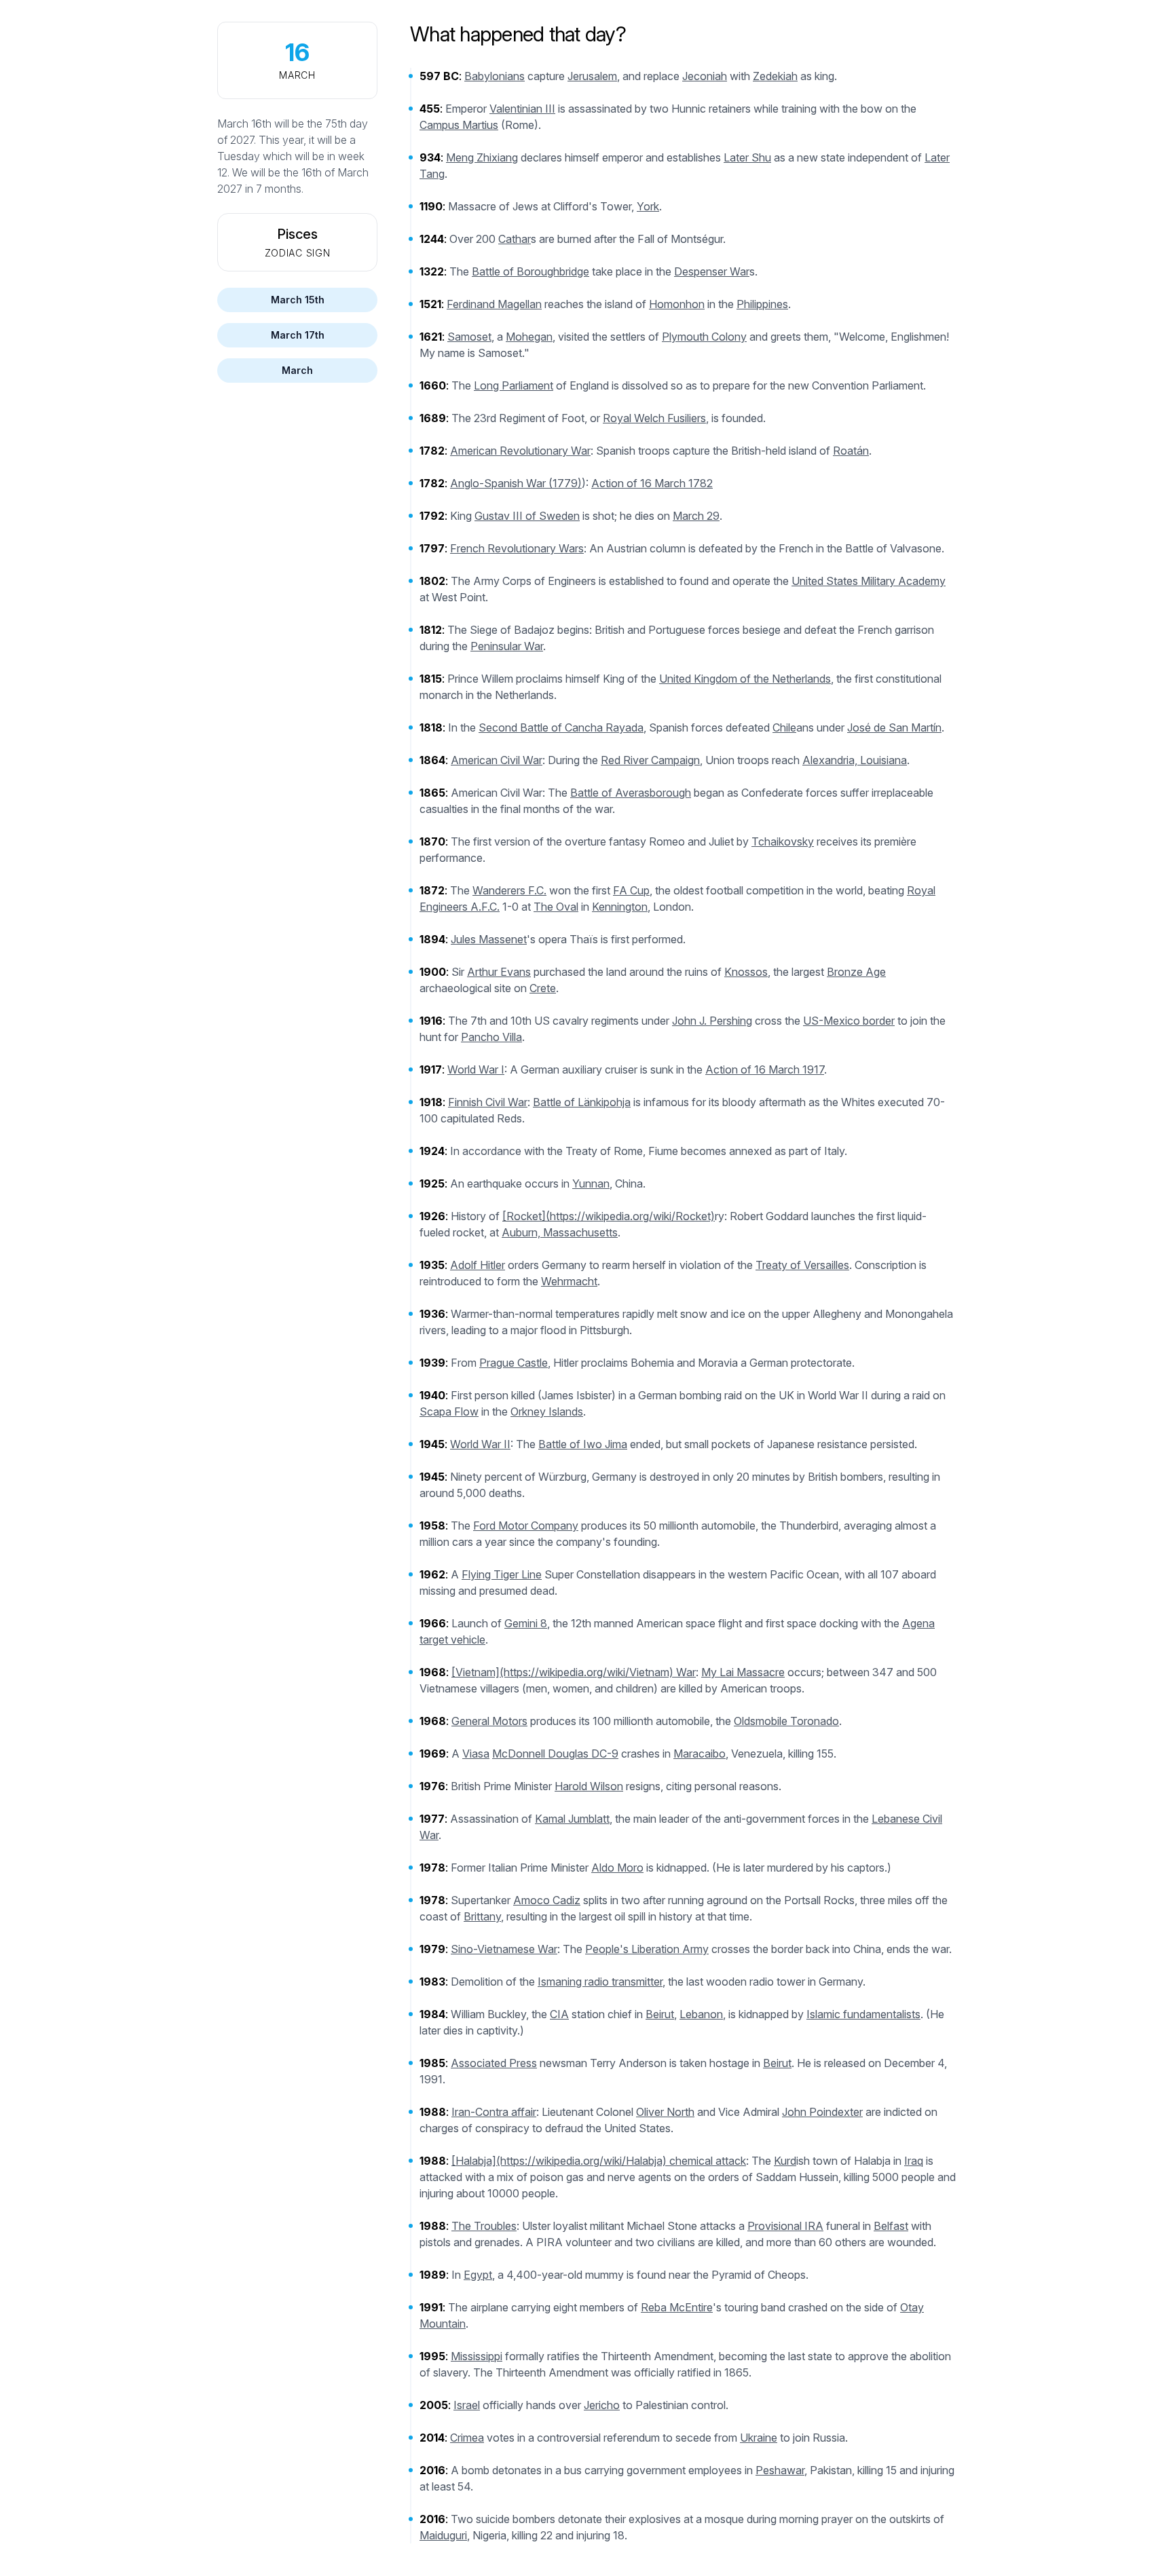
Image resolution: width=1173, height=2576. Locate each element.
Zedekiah (775, 76)
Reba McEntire (677, 2307)
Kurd (785, 2161)
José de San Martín (894, 727)
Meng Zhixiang (482, 157)
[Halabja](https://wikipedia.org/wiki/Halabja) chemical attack (599, 2161)
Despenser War (712, 271)
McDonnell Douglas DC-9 (555, 1754)
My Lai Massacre (743, 1672)
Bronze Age (856, 972)
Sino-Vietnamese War (504, 1949)
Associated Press (494, 2063)
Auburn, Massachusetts (560, 1232)
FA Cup (631, 890)
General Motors (489, 1721)
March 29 (696, 516)
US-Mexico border (849, 1021)
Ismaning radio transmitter (600, 1982)
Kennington (620, 907)
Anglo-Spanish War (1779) (516, 483)
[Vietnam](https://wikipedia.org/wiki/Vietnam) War (574, 1672)
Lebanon (701, 2014)
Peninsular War (507, 646)
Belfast (891, 2226)
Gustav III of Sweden (527, 516)
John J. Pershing (712, 1021)
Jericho (602, 2405)
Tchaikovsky (783, 841)
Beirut (660, 2014)
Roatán (851, 451)
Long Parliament (514, 385)
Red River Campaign (650, 760)
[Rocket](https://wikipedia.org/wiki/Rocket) (609, 1216)
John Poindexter (822, 2112)
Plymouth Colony (704, 337)
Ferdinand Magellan (494, 304)
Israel (467, 2405)
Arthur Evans (499, 972)
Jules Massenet (489, 939)
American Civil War (497, 760)
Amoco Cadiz (547, 1900)
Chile (784, 727)
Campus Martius (459, 125)
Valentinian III (522, 109)
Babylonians (495, 76)
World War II (480, 1444)
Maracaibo (700, 1754)
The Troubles (484, 2226)
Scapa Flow (449, 1412)
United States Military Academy (869, 581)
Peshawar (780, 2470)
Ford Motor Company (526, 1526)
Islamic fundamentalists (863, 2014)
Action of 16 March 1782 (652, 483)
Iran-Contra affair (494, 2112)
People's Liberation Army (647, 1949)
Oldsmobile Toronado (786, 1721)
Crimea (467, 2438)
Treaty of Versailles (802, 1265)
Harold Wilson (589, 1786)
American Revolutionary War (520, 451)
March (297, 370)
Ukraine (759, 2438)
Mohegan (529, 337)
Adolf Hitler (478, 1265)
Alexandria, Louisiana (855, 760)
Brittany (482, 1916)
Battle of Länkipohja (582, 1102)
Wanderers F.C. (509, 890)
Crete (543, 988)
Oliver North (665, 2112)
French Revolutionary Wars (517, 548)
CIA (559, 2014)
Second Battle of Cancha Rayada (561, 727)
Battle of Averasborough (631, 793)
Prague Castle (514, 1363)
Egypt (478, 2275)
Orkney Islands (547, 1412)
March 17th (298, 335)
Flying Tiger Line (502, 1574)
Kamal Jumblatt (572, 1819)
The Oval (556, 907)
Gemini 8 (526, 1623)
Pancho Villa (491, 1037)
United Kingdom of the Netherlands (745, 679)
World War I (476, 1069)
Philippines (762, 304)
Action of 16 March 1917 (765, 1069)
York (648, 206)
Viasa (476, 1754)
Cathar (515, 239)
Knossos (746, 972)
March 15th (298, 300)
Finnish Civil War (488, 1102)
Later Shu (747, 157)
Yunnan (591, 1183)
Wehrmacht (569, 1281)
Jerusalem (592, 76)
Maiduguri (443, 2535)
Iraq (914, 2161)
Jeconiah (705, 76)
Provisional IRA (785, 2226)
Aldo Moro (617, 1868)
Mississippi (477, 2356)
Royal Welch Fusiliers (654, 418)
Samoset (469, 337)
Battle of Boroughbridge (530, 271)
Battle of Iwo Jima (583, 1444)
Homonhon (677, 304)
